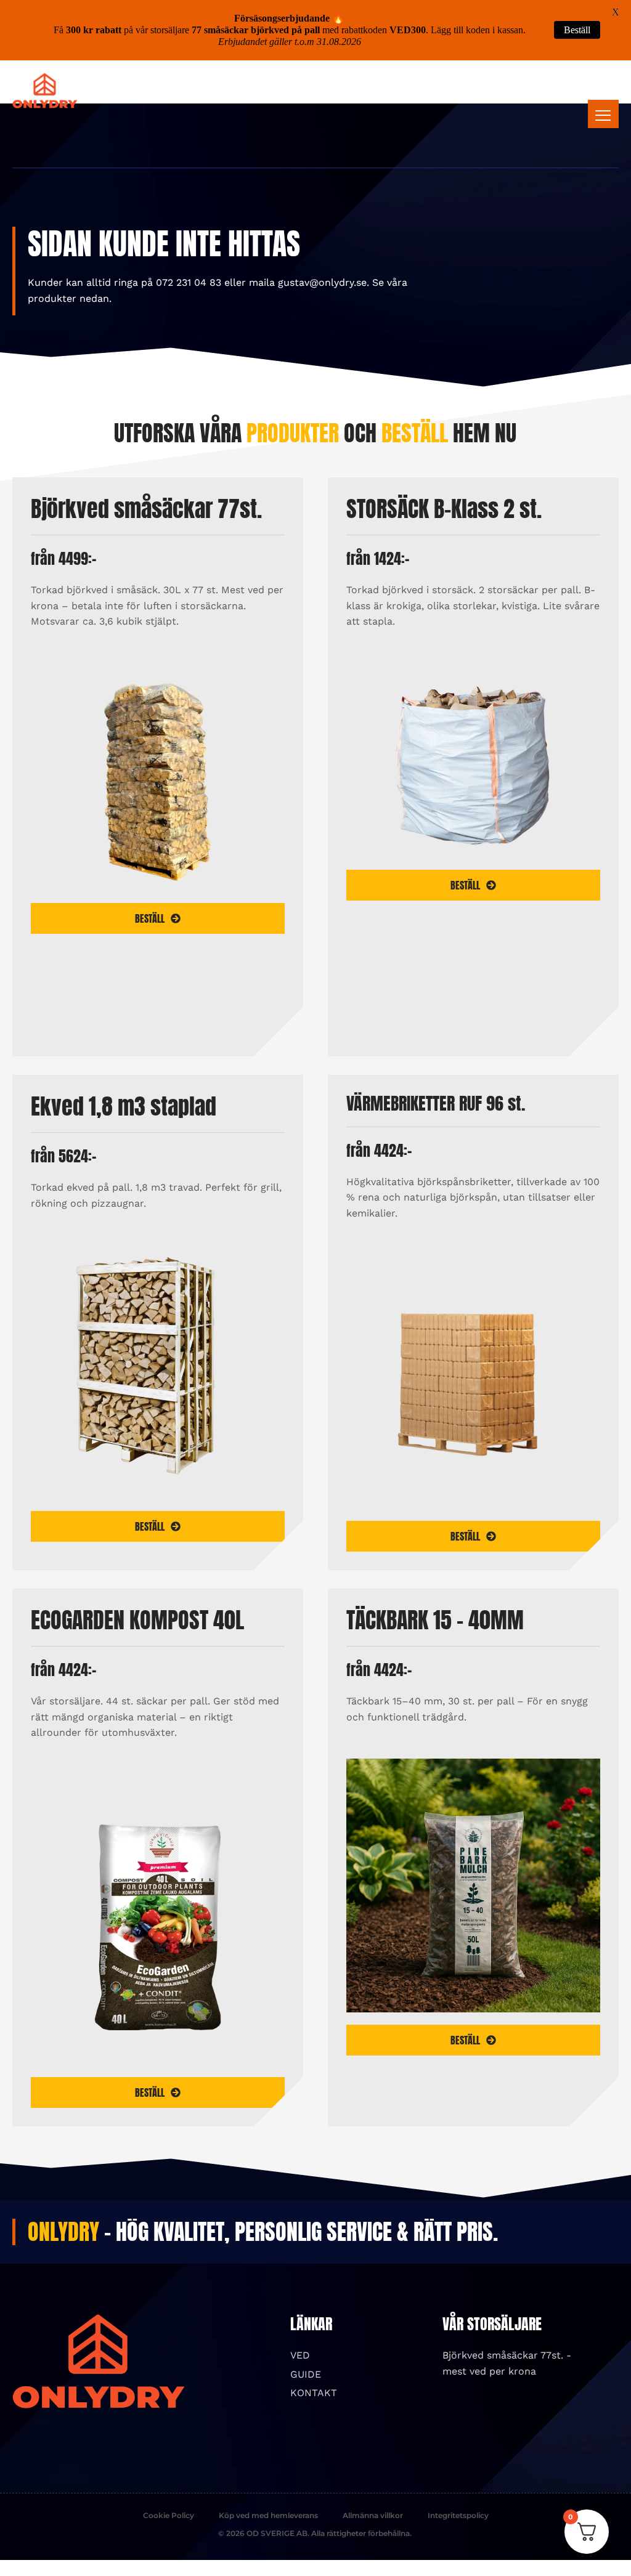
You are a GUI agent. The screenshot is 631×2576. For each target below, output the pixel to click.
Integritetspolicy (458, 2515)
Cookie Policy (169, 2515)
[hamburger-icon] (603, 114)
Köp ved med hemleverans (268, 2515)
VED (300, 2355)
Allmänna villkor (373, 2515)
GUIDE (306, 2374)
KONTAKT (314, 2393)
